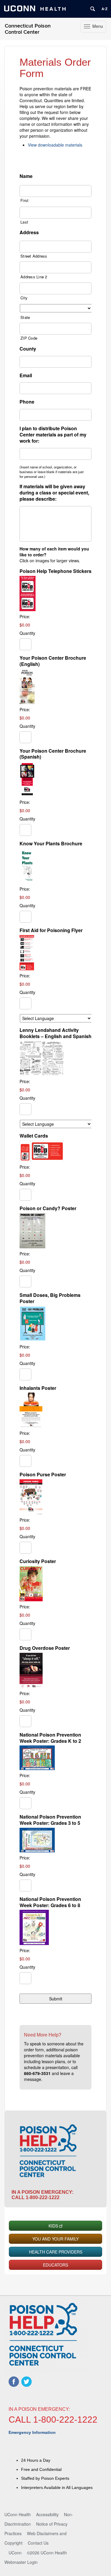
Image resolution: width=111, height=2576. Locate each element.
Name (26, 176)
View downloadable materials (55, 145)
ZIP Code (29, 338)
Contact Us (38, 2543)
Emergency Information (32, 2432)
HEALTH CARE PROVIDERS (56, 2252)
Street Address (34, 256)
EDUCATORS (55, 2265)
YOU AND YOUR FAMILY (55, 2239)
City (24, 298)
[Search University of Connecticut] (93, 9)
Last (24, 222)
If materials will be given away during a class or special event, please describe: (54, 493)
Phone (27, 402)
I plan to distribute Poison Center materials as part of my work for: (53, 435)
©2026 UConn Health (47, 2553)
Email (26, 376)
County (28, 349)
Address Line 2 (34, 277)
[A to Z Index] (104, 9)
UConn (15, 2553)
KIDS (53, 2226)
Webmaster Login (21, 2562)
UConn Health (18, 2514)
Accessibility (47, 2514)
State (25, 317)
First (24, 200)
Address (29, 233)
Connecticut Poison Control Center (28, 29)
